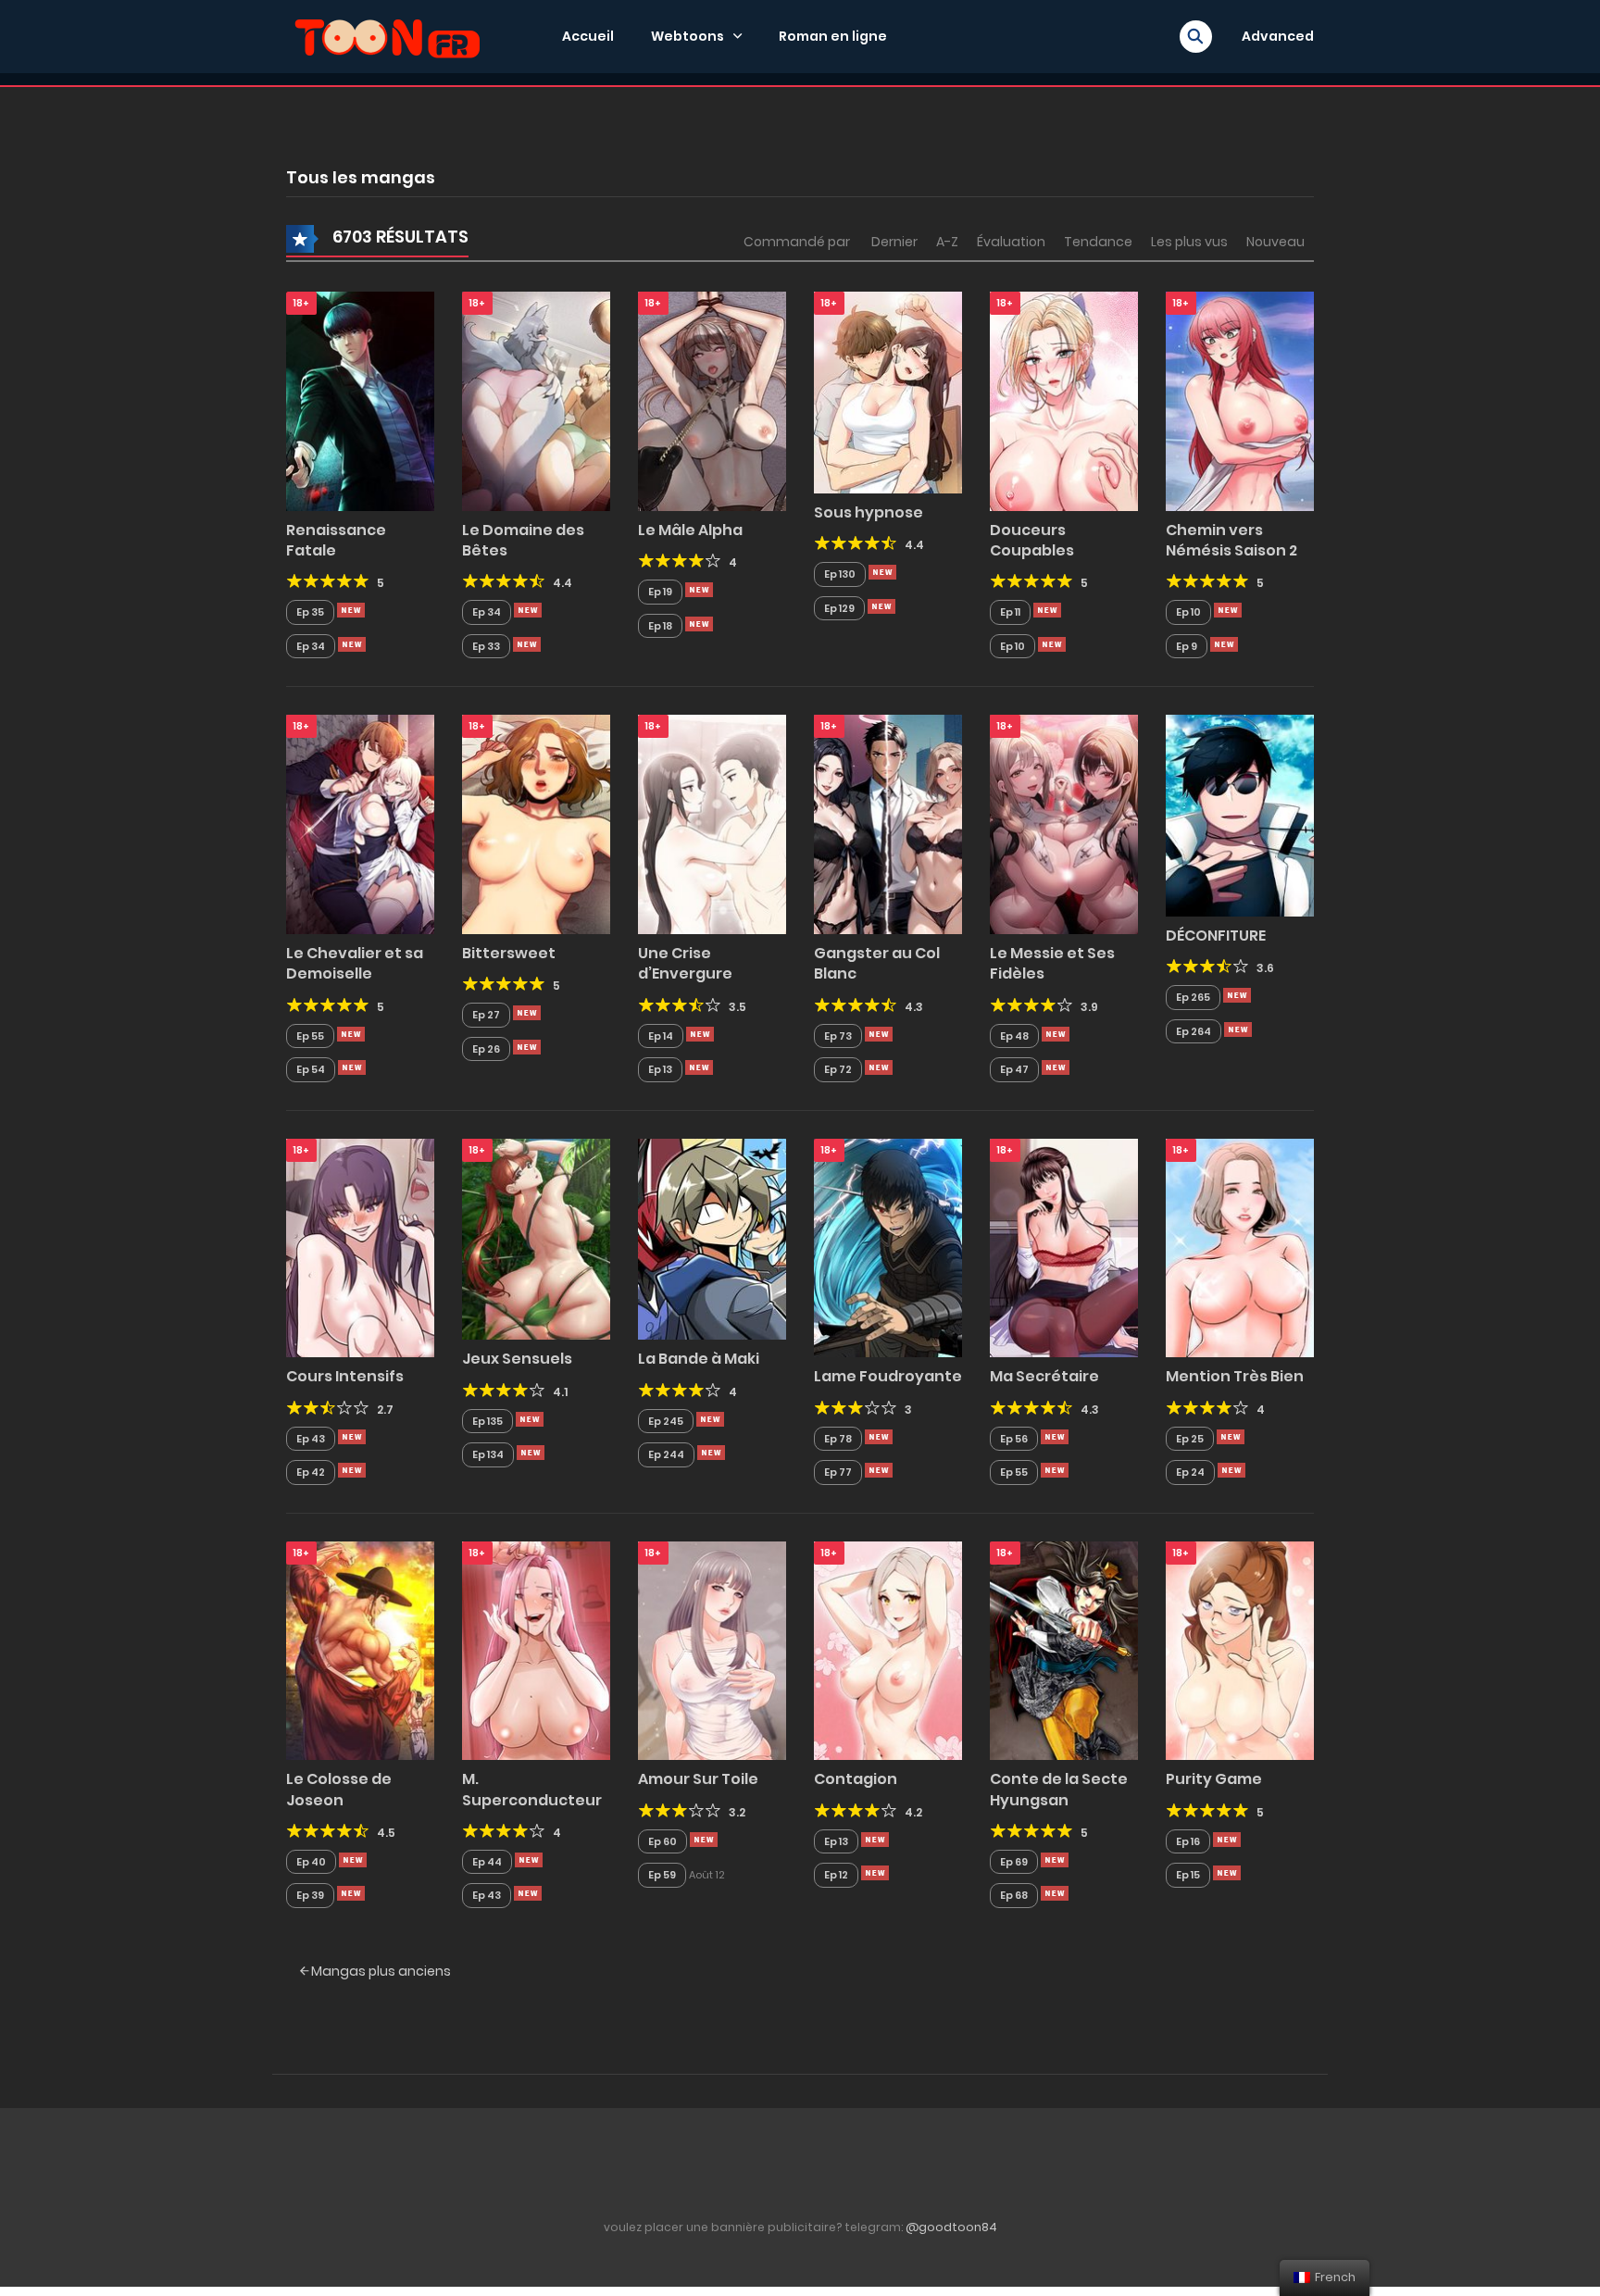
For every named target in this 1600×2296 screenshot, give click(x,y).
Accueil (588, 36)
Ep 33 (486, 646)
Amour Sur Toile (698, 1779)
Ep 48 (1014, 1036)
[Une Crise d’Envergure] (712, 824)
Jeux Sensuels (517, 1359)
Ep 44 (487, 1862)
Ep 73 (838, 1036)
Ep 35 (310, 612)
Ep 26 (486, 1049)
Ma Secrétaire (1044, 1376)
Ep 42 (311, 1472)
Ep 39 (310, 1895)
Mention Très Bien (1235, 1376)
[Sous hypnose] (888, 392)
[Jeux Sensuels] (536, 1238)
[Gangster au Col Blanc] (888, 824)
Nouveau (1275, 242)
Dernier (894, 242)
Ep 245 (666, 1421)
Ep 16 (1188, 1841)
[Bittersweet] (536, 824)
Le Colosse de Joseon (339, 1789)
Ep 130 (840, 574)
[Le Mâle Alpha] (712, 400)
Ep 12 (836, 1875)
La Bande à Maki (699, 1359)
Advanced (1278, 36)
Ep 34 (311, 646)
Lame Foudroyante (888, 1376)
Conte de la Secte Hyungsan (1059, 1789)
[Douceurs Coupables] (1064, 400)
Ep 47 (1014, 1069)
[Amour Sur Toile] (712, 1650)
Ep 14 (661, 1036)
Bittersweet (509, 953)
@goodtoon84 (951, 2227)
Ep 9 (1187, 646)
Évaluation (1011, 242)
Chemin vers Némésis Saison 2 (1231, 540)
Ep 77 (838, 1472)
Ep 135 (487, 1421)
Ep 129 (839, 608)
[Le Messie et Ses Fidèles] (1064, 824)
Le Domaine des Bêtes (523, 540)
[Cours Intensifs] (360, 1247)
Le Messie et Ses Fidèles (1052, 963)
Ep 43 (311, 1439)
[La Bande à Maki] (712, 1238)
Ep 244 (666, 1454)
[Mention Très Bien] (1240, 1247)
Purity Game (1214, 1779)
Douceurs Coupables (1032, 540)
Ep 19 (660, 592)
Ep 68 (1014, 1895)
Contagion (856, 1779)
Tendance (1098, 242)
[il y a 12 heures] (351, 610)
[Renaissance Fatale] (360, 400)
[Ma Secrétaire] (1064, 1247)
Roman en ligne (833, 36)
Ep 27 (486, 1015)
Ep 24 (1190, 1472)
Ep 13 (660, 1069)
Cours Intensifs (345, 1376)
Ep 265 (1193, 997)
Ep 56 (1014, 1439)
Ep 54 (311, 1069)
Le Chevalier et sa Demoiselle (355, 963)
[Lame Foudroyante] (888, 1247)
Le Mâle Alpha (690, 530)
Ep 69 (1014, 1862)
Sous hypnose (869, 512)
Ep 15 (1188, 1875)
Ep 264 (1194, 1031)
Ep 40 (311, 1862)
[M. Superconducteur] (536, 1650)
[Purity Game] (1240, 1650)
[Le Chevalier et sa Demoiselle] (360, 824)
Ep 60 (662, 1841)
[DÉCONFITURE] (1240, 815)
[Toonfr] (387, 35)
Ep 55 (310, 1036)
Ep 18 (660, 626)
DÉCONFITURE (1216, 936)
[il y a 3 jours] (1237, 995)
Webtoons (687, 36)
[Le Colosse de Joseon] (360, 1650)
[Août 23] (704, 1840)
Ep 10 (1012, 646)
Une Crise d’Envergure (685, 963)
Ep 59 (662, 1875)
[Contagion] (888, 1650)
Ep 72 (838, 1069)
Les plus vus (1189, 242)
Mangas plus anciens (380, 1971)
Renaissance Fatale (336, 540)
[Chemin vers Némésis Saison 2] (1240, 400)
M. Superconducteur (532, 1789)
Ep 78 (838, 1439)
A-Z (947, 242)
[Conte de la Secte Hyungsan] (1064, 1650)
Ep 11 (1010, 612)
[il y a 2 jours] (1228, 610)
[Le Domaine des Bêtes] (536, 400)
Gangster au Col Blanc (877, 963)
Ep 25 (1190, 1439)
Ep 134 (488, 1454)
